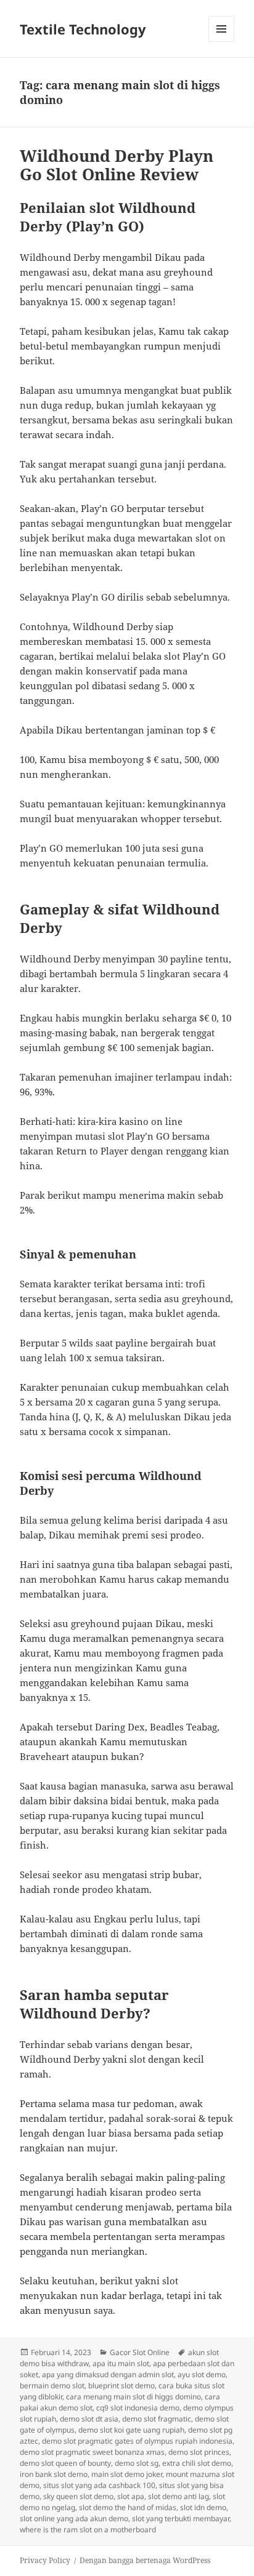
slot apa (131, 2496)
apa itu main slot (121, 2363)
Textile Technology (83, 29)
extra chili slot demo (197, 2463)
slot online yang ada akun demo (74, 2518)
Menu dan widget (222, 42)
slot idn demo (203, 2507)
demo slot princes (199, 2452)
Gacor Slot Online (140, 2352)
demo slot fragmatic (157, 2419)
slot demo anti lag (178, 2496)
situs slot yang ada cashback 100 (99, 2485)
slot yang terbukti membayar (181, 2518)
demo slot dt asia (89, 2419)
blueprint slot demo (121, 2386)
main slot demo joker (127, 2474)
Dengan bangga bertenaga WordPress (145, 2560)
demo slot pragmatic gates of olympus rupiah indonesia (137, 2441)
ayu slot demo (202, 2374)
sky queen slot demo (78, 2496)
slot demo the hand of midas (128, 2507)
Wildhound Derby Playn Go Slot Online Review (117, 165)
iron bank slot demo (54, 2474)
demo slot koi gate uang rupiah (131, 2430)
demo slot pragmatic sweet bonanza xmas (92, 2452)
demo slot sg (137, 2463)
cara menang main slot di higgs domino (133, 2397)
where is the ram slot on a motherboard (88, 2530)
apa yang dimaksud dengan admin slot (108, 2374)
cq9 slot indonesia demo (138, 2408)
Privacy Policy (45, 2560)
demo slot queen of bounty (65, 2463)
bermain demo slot (52, 2386)
